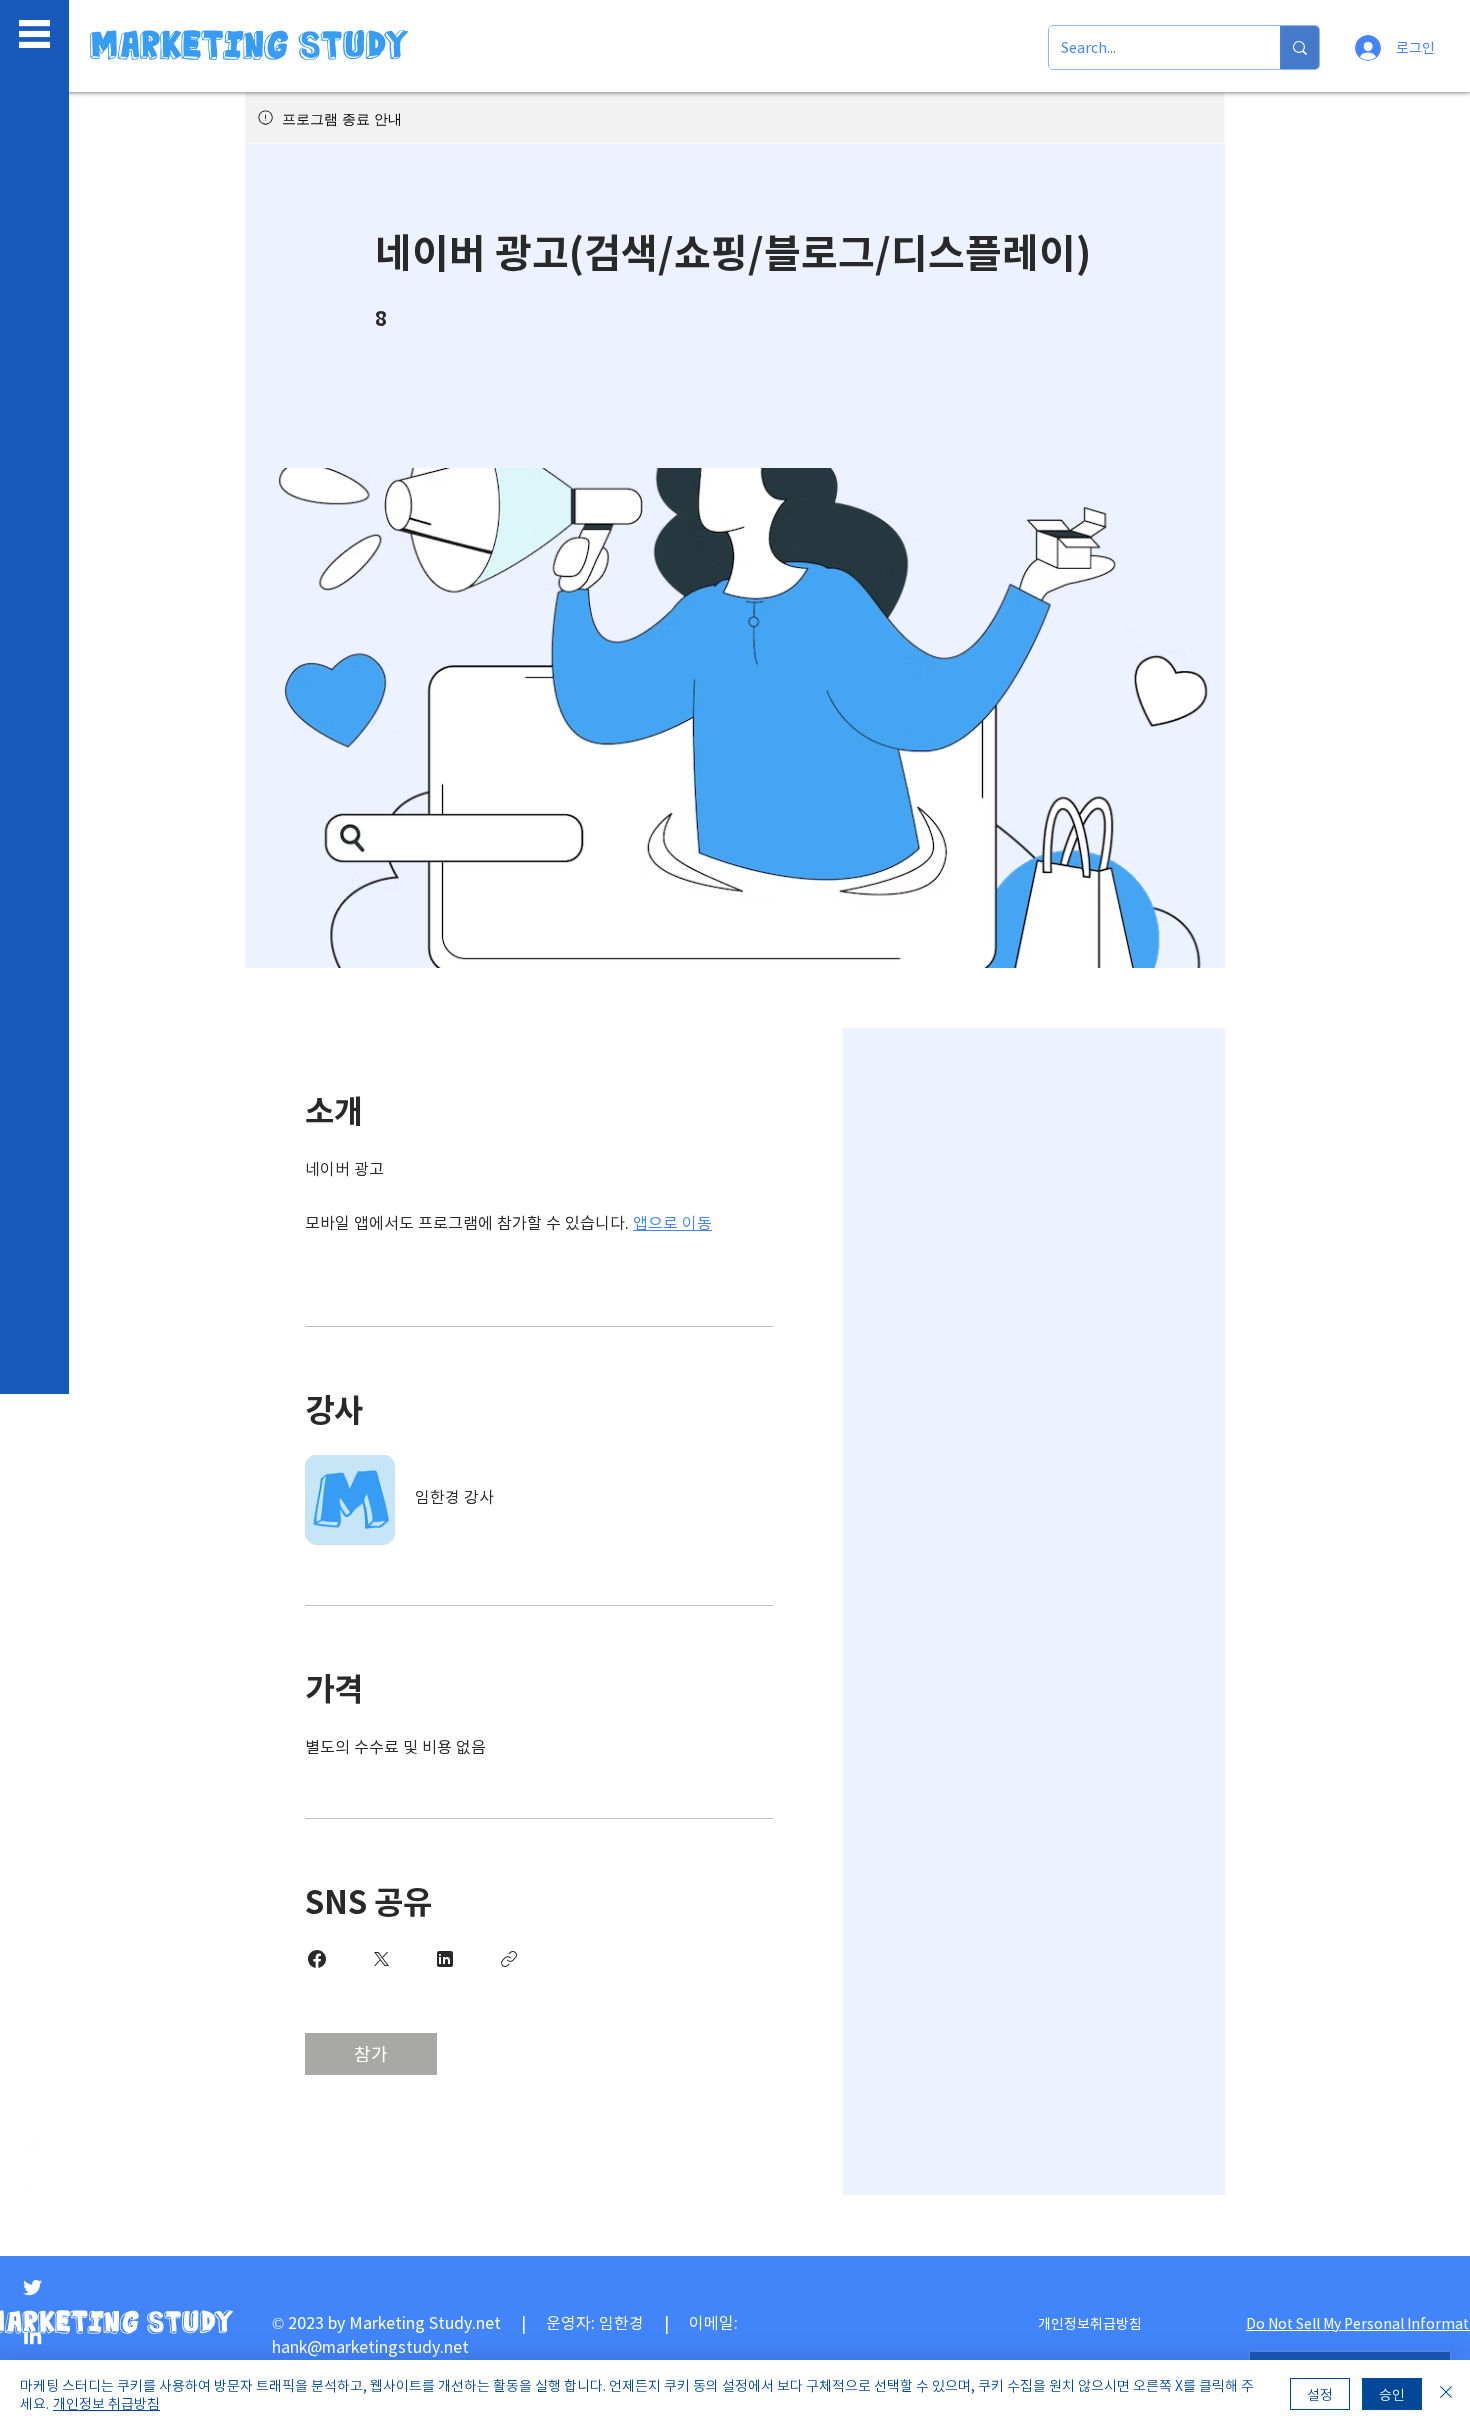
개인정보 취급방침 (106, 2403)
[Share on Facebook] (317, 1959)
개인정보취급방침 (1090, 2323)
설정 (1320, 2394)
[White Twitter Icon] (32, 2287)
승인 (1392, 2394)
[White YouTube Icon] (32, 2239)
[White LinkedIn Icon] (32, 2335)
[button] (34, 34)
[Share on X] (381, 1959)
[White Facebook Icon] (32, 2143)
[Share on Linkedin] (445, 1959)
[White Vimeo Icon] (32, 2191)
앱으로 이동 (672, 1222)
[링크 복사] (509, 1959)
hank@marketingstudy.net (370, 2346)
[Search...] (1299, 47)
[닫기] (1446, 2394)
